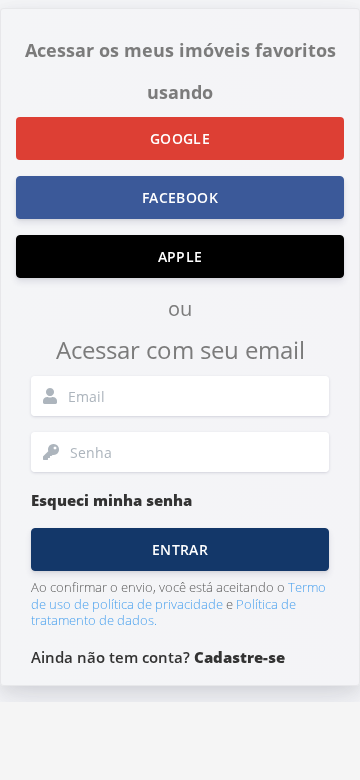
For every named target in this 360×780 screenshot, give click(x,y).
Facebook (180, 197)
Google (180, 138)
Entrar (180, 549)
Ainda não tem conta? (158, 657)
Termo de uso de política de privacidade (178, 595)
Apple (180, 256)
